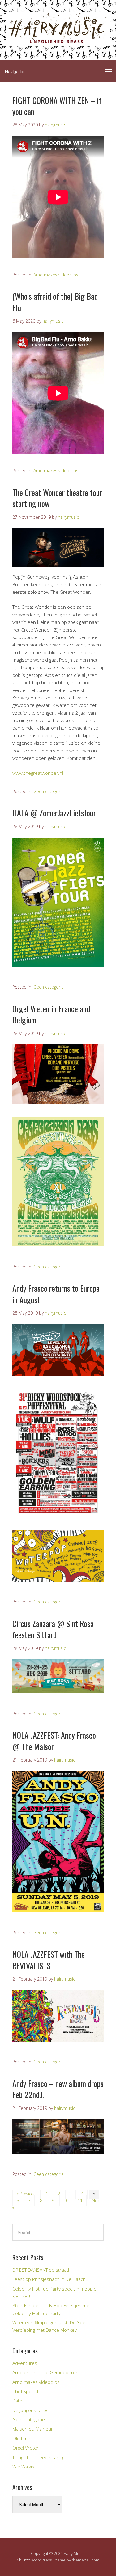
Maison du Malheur (33, 2429)
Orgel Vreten (26, 2448)
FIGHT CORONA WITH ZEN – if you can (57, 106)
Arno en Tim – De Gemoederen (45, 2372)
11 (80, 2201)
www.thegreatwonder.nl (38, 773)
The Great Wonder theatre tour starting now (57, 498)
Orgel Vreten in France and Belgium (51, 1014)
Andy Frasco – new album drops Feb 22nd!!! (58, 2089)
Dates (19, 2401)
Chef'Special (25, 2391)
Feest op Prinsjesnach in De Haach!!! (50, 2279)
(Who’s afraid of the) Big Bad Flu (55, 302)
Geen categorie (49, 791)
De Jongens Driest (31, 2410)
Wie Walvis (23, 2467)
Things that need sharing (38, 2457)
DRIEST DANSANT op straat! (41, 2270)
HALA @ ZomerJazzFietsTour (54, 813)
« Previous (26, 2194)
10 (66, 2201)
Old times (23, 2438)
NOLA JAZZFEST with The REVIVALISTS (49, 1960)
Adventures (25, 2363)
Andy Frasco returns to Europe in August (56, 1294)
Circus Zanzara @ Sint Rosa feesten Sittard (53, 1629)
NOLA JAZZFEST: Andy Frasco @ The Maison (54, 1741)
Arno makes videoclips (56, 275)
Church (24, 2560)
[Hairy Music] (58, 41)
